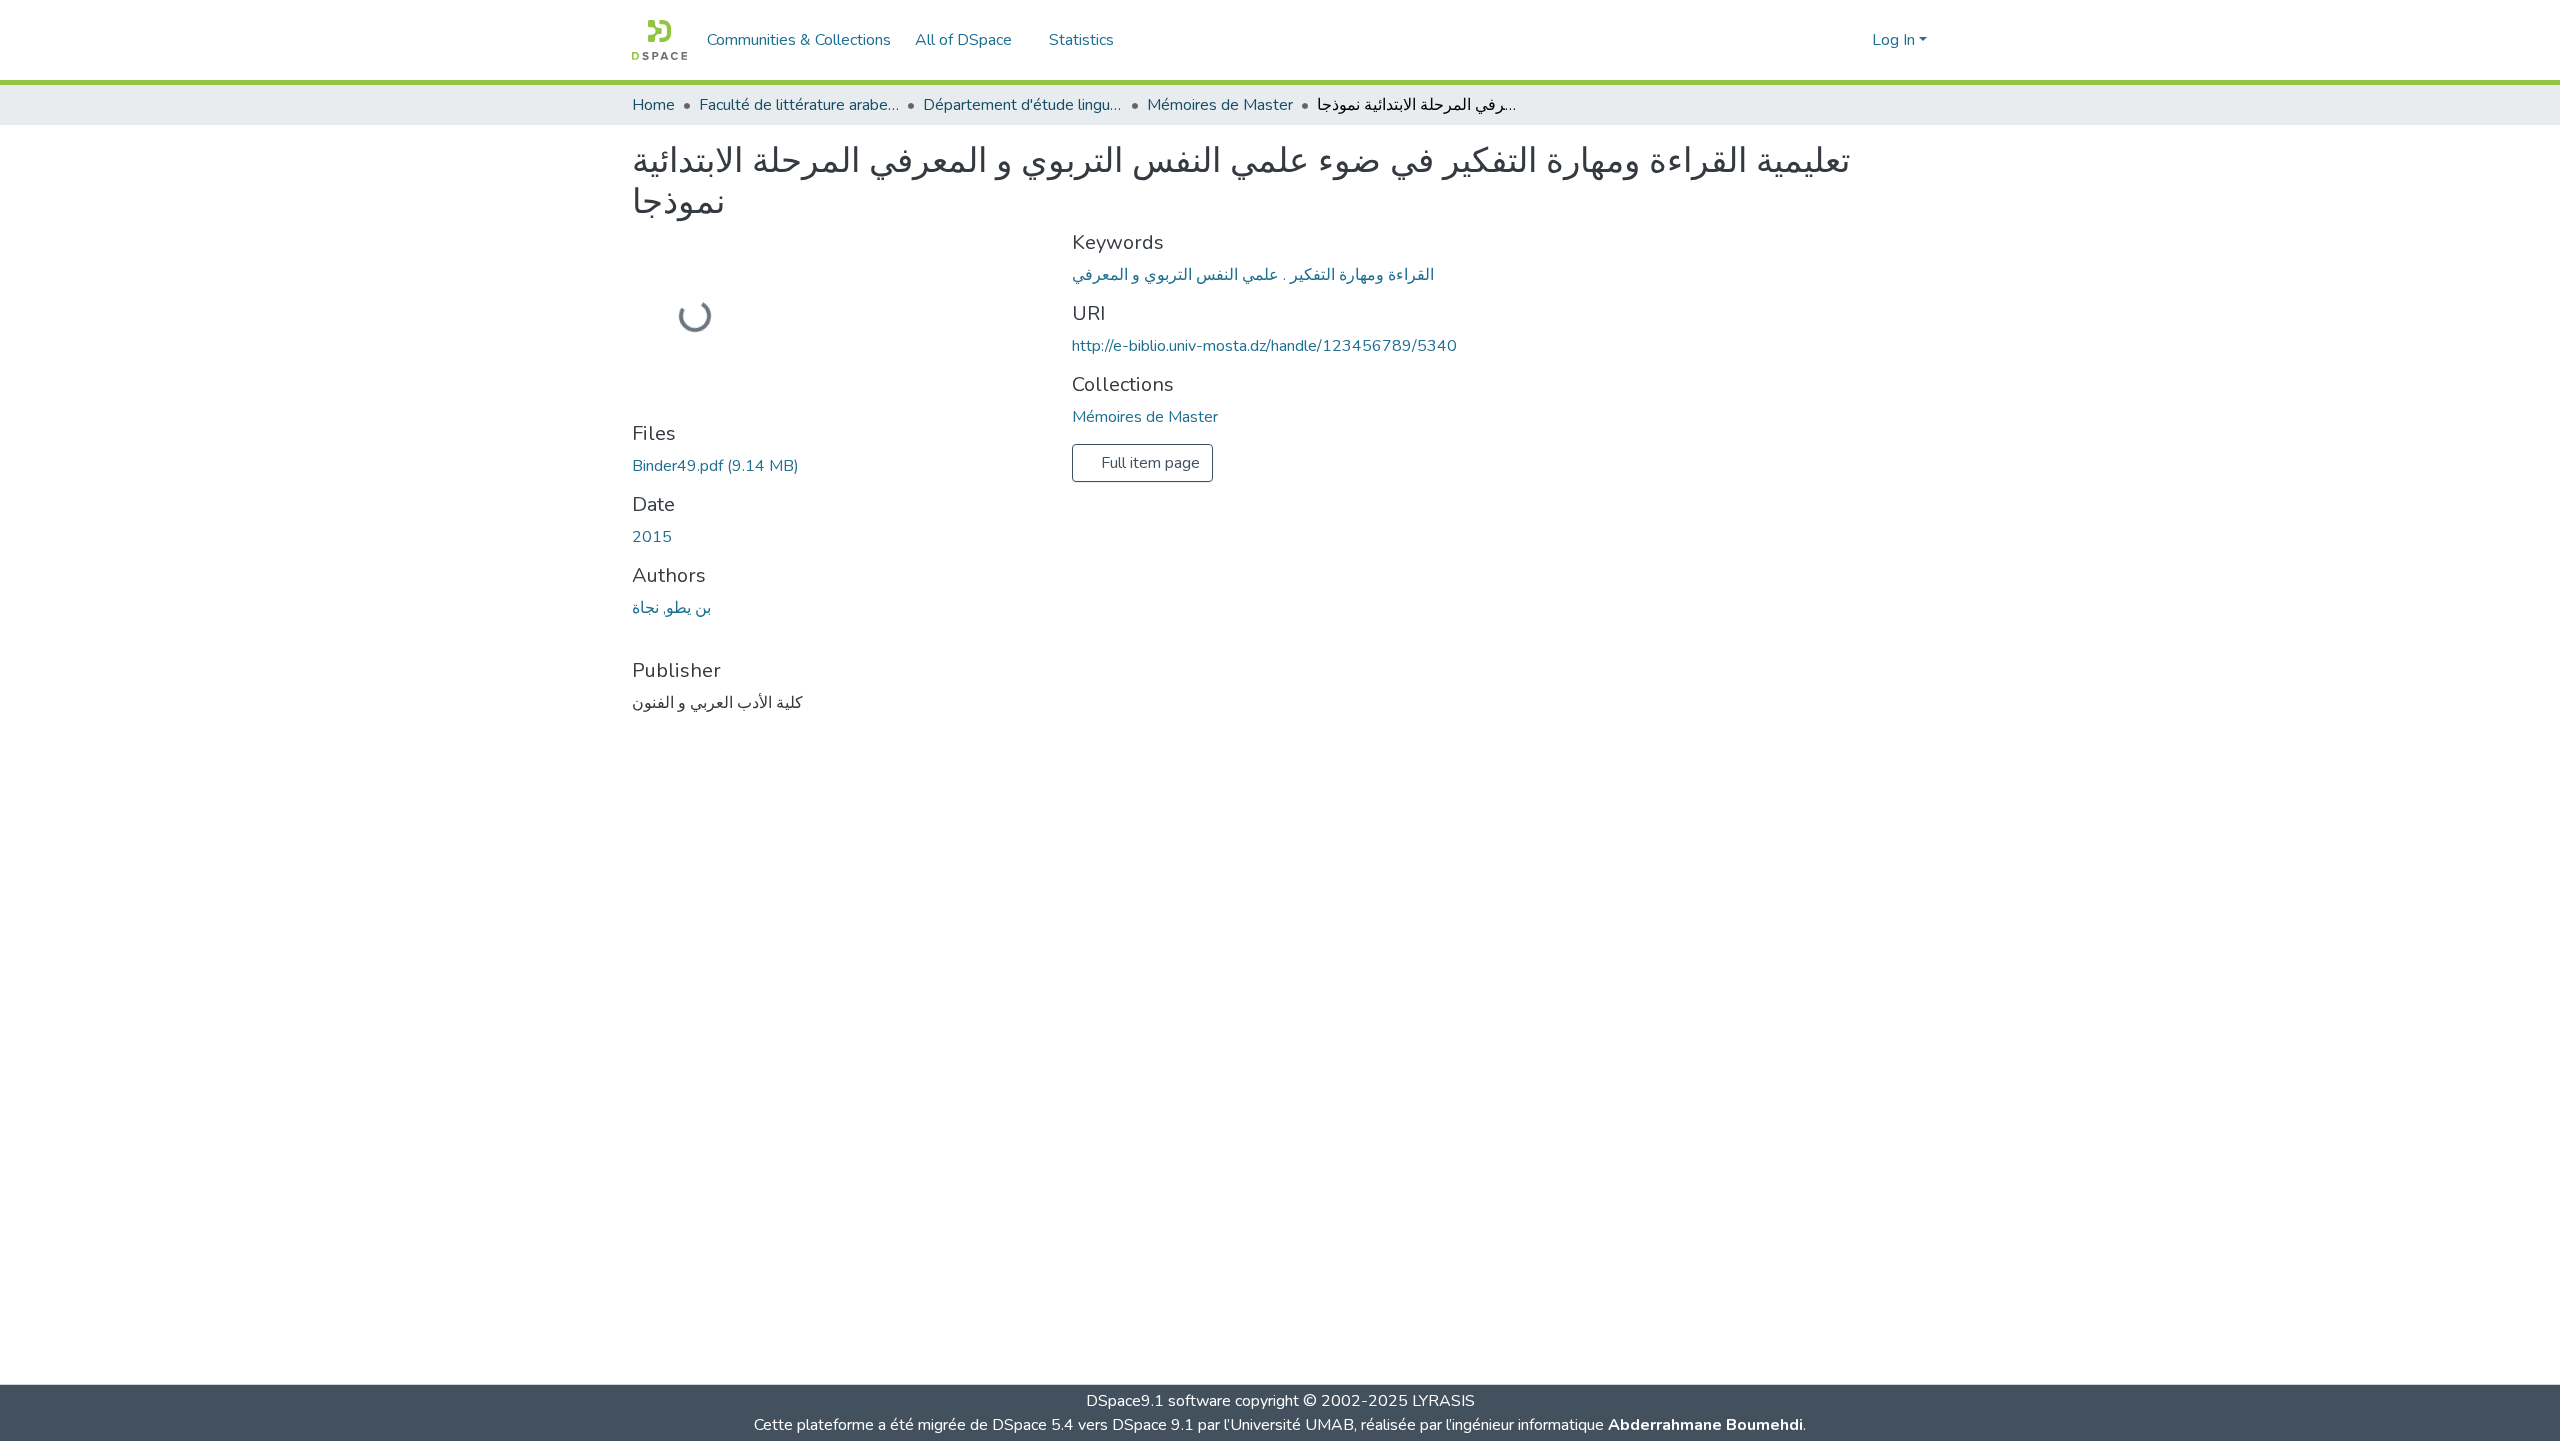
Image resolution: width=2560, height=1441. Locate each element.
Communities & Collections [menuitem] (799, 40)
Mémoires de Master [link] (1220, 105)
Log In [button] (1895, 40)
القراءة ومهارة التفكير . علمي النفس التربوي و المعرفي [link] (1253, 275)
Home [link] (653, 105)
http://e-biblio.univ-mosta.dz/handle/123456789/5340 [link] (1264, 346)
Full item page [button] (1148, 463)
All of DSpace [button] (963, 40)
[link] (840, 466)
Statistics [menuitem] (1081, 40)
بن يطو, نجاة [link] (671, 608)
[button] (659, 40)
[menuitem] (970, 40)
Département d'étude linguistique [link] (1023, 105)
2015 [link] (652, 537)
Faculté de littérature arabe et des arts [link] (799, 105)
